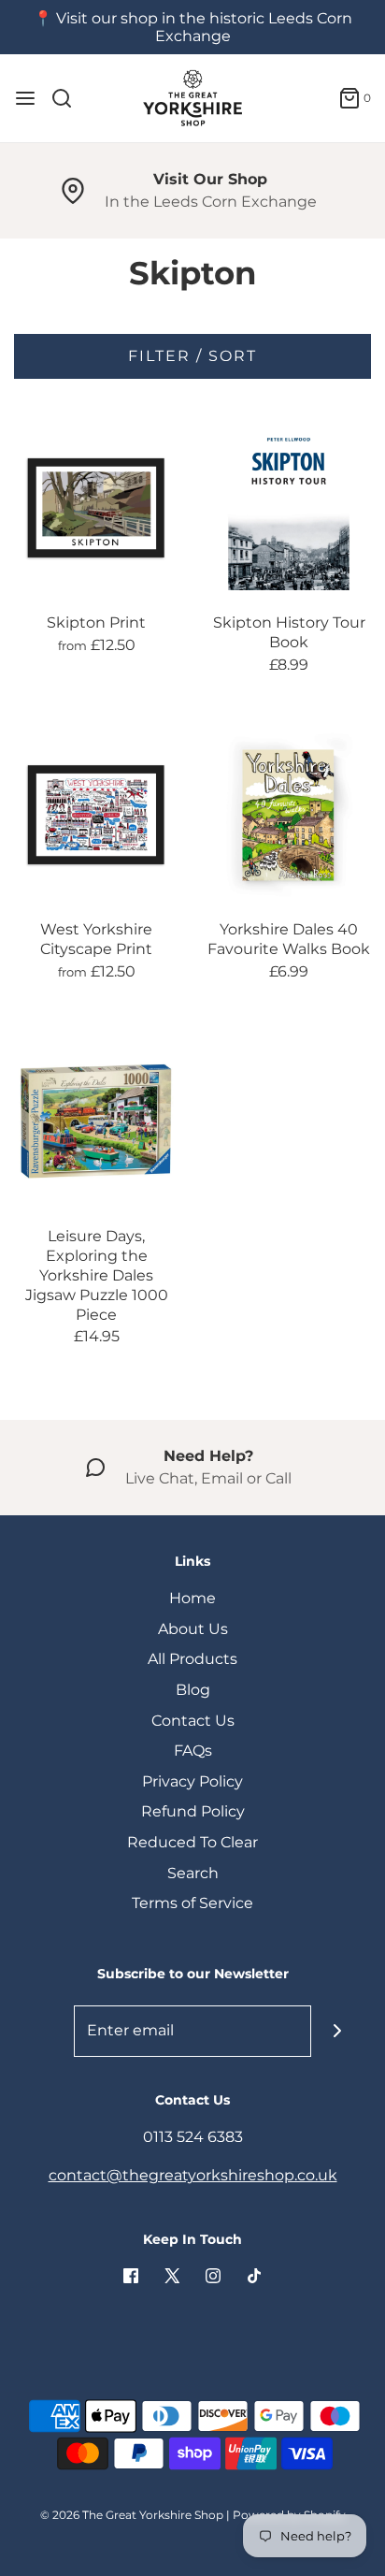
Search (193, 1873)
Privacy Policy (192, 1781)
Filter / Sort (192, 356)
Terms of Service (192, 1903)
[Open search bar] (69, 98)
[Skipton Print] (96, 508)
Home (192, 1598)
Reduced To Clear (192, 1842)
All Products (192, 1659)
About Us (193, 1629)
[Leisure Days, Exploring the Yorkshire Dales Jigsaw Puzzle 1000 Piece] (96, 1122)
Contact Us (193, 1721)
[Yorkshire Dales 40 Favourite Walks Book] (289, 815)
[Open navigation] (25, 98)
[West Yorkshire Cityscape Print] (96, 815)
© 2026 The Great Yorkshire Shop (132, 2515)
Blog (193, 1690)
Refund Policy (193, 1811)
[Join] (337, 2031)
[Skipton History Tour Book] (289, 508)
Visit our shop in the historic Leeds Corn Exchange (204, 27)
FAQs (193, 1751)
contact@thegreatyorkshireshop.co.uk (193, 2175)
